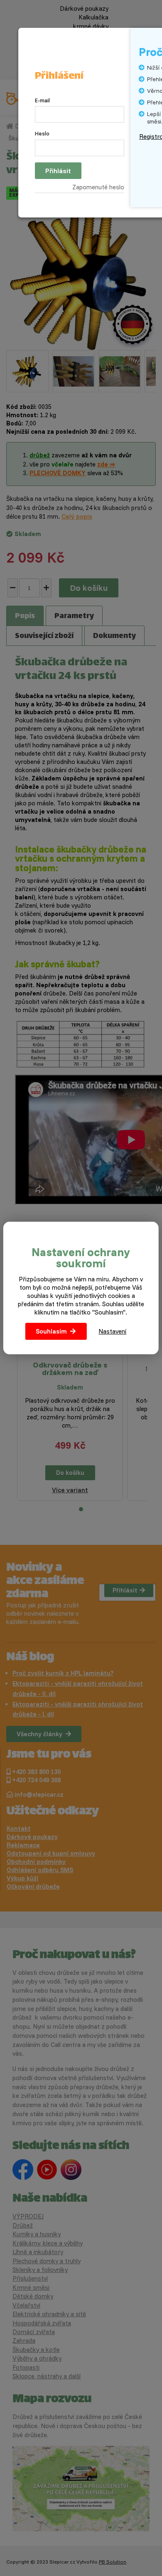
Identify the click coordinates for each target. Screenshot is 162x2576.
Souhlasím (51, 1331)
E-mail (42, 100)
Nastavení (112, 1331)
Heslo (42, 133)
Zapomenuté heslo (98, 187)
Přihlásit (58, 171)
